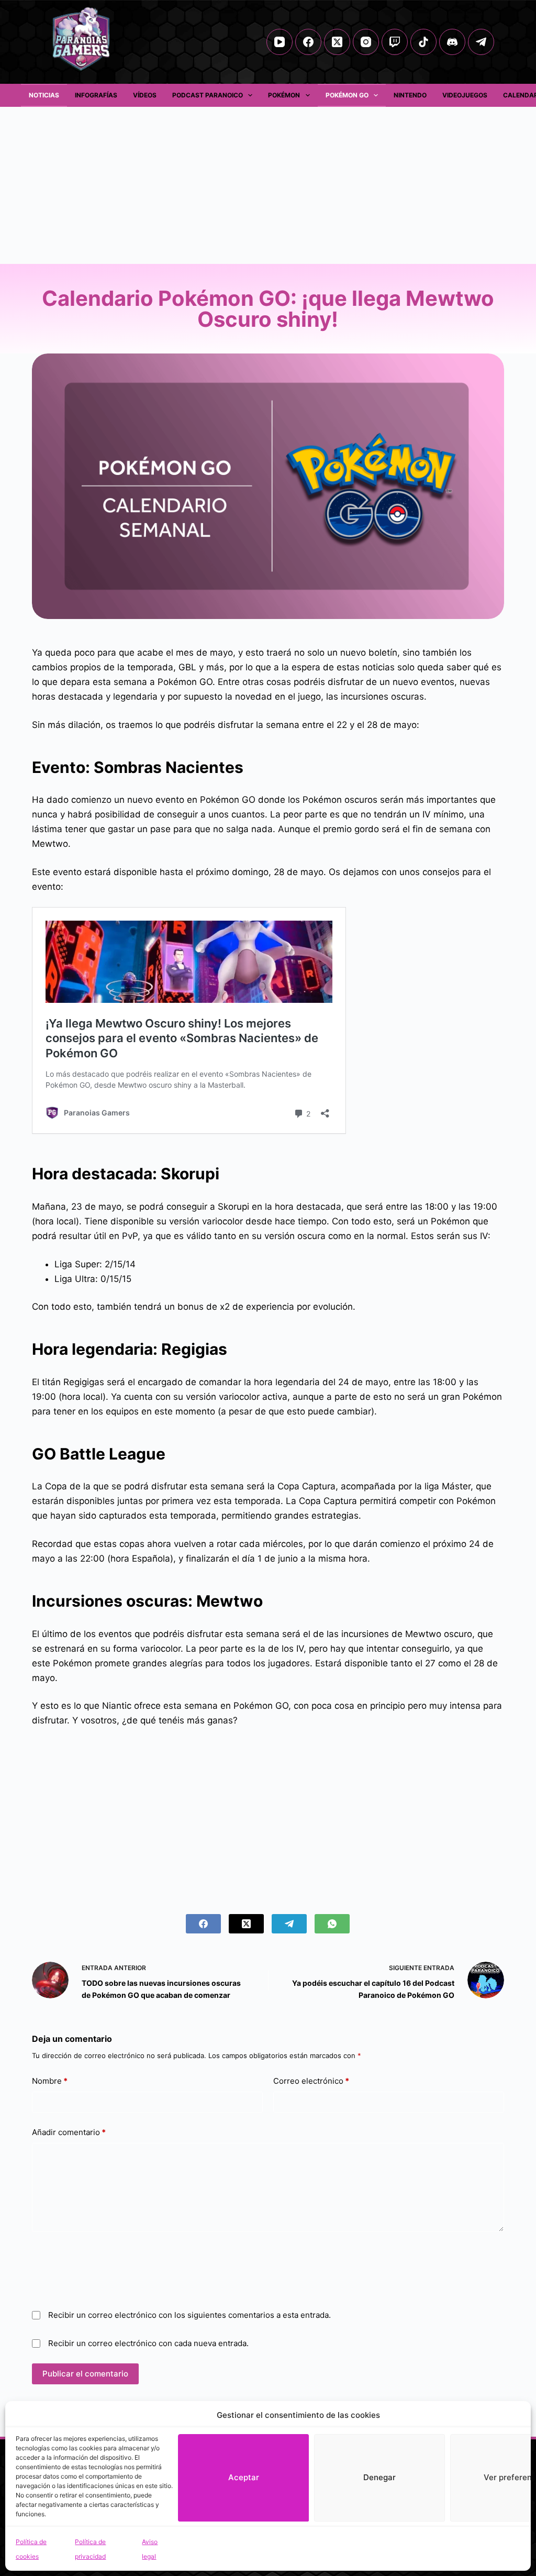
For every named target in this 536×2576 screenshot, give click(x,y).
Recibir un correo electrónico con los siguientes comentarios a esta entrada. (189, 2315)
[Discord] (452, 42)
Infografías (96, 95)
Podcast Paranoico (208, 95)
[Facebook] (308, 42)
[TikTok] (423, 42)
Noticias (44, 95)
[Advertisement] (268, 185)
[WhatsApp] (332, 1924)
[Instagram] (366, 42)
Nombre (50, 2081)
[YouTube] (280, 42)
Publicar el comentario (85, 2374)
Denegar (379, 2477)
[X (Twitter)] (337, 42)
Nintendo (410, 95)
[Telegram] (481, 42)
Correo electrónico (311, 2081)
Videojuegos (465, 95)
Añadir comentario (69, 2132)
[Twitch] (395, 42)
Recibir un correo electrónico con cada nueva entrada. (148, 2343)
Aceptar (244, 2477)
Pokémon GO (347, 95)
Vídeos (145, 95)
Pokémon (284, 95)
